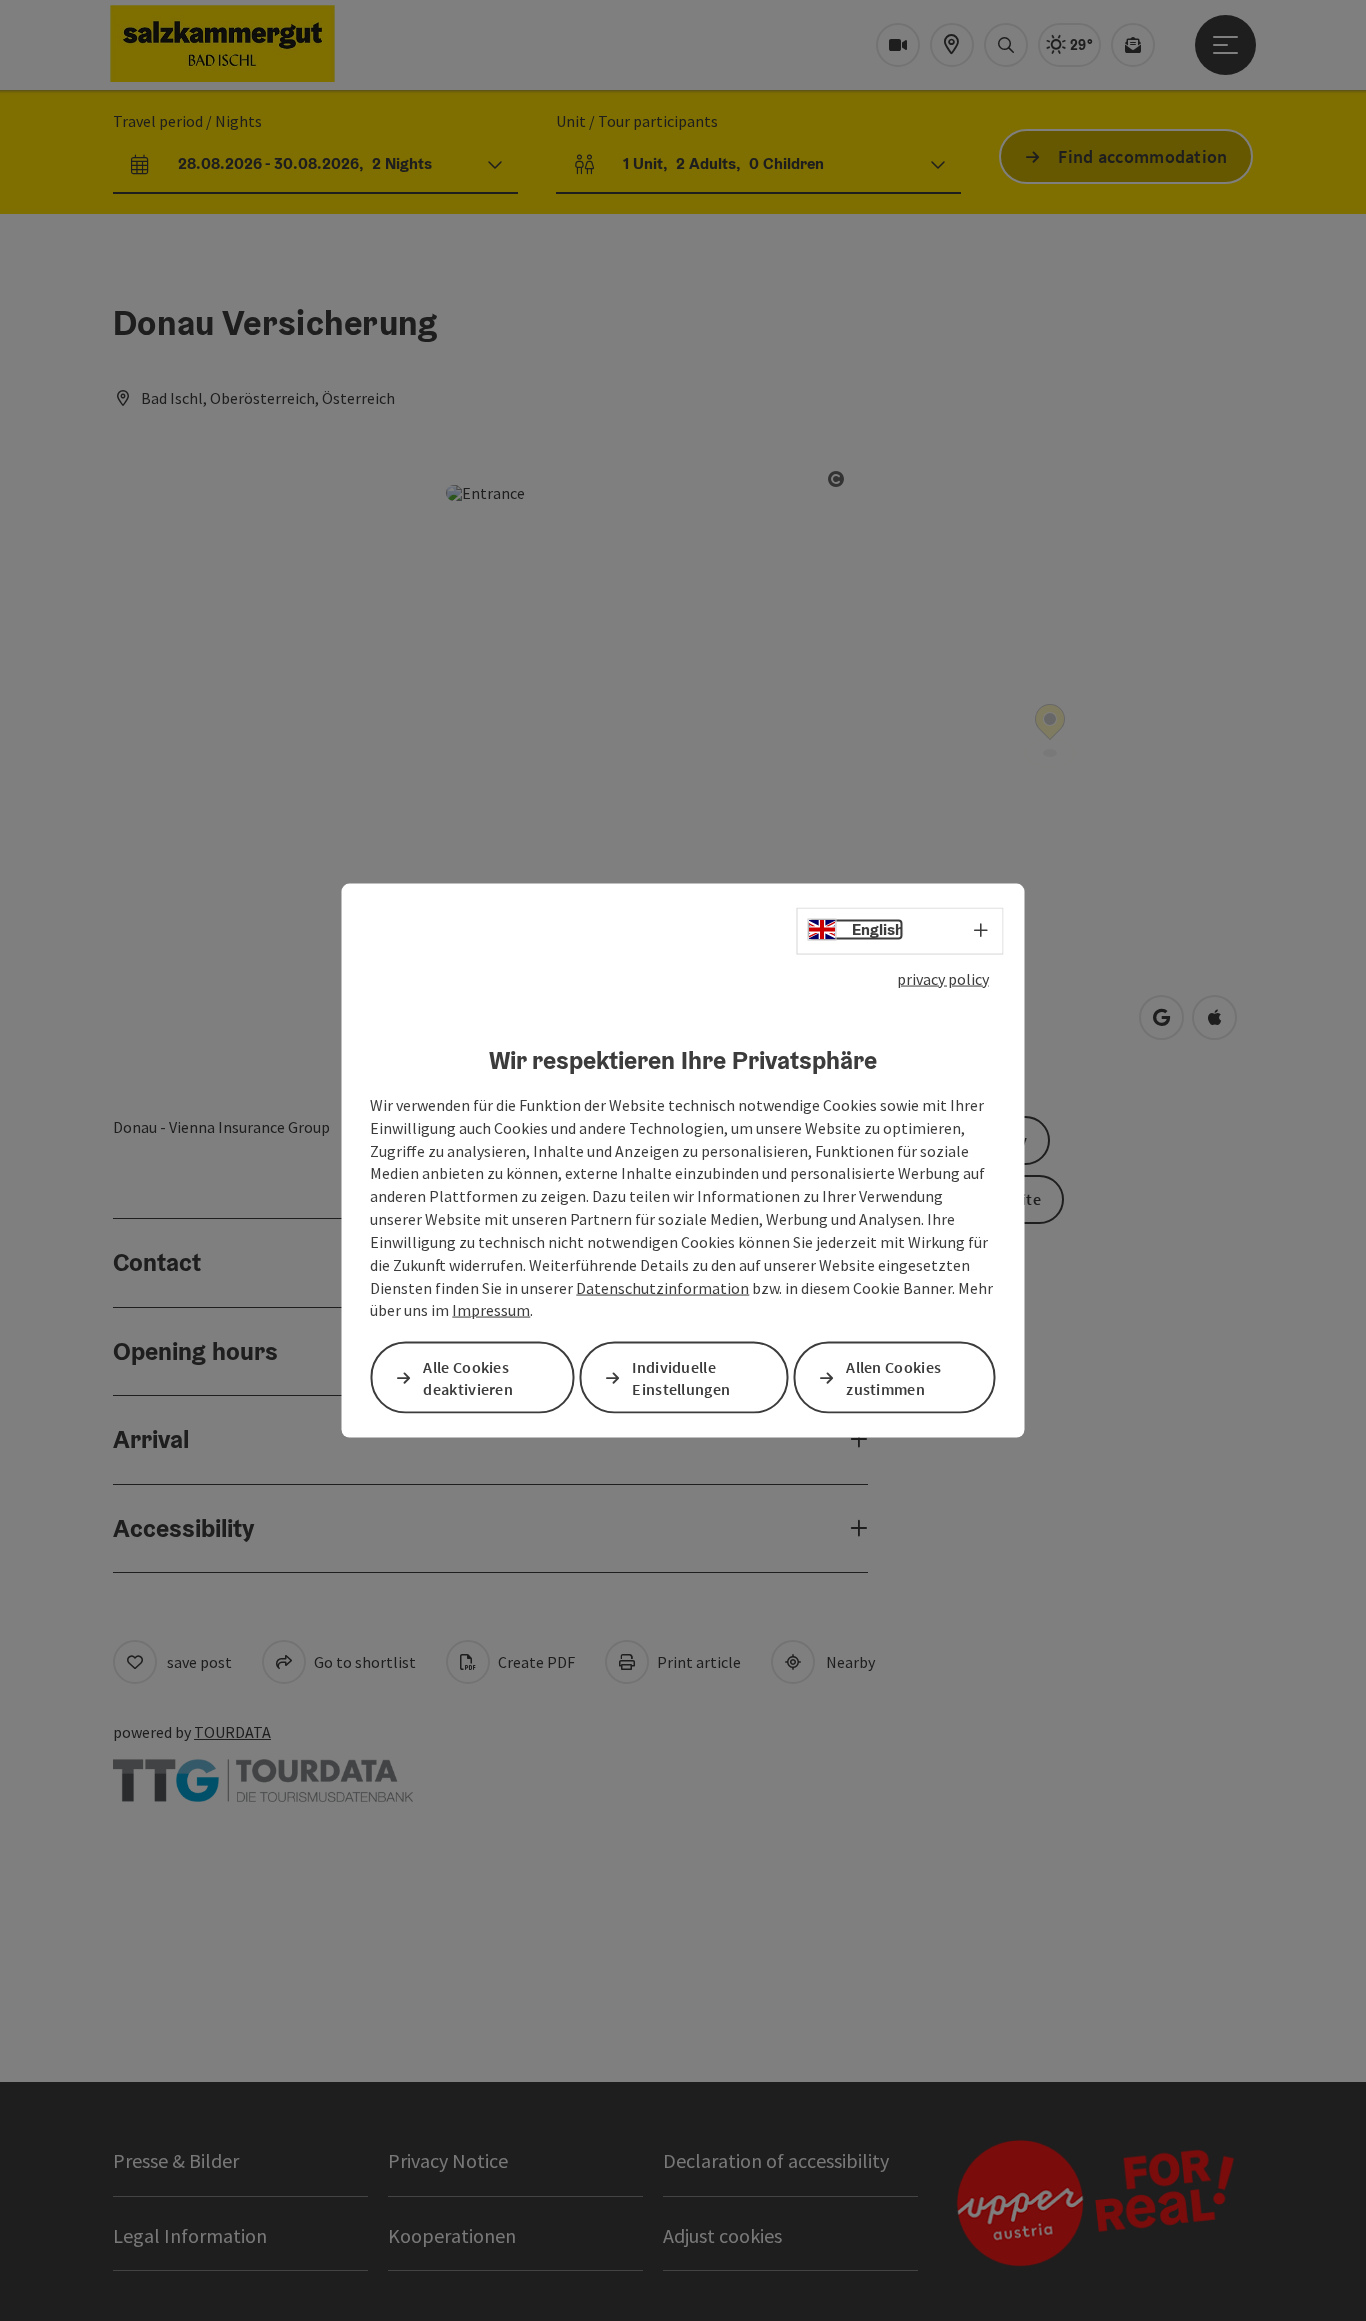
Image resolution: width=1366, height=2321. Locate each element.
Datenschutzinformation (662, 1287)
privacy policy (943, 978)
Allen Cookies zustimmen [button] (893, 1377)
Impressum (491, 1310)
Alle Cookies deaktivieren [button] (468, 1377)
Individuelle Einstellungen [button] (681, 1377)
